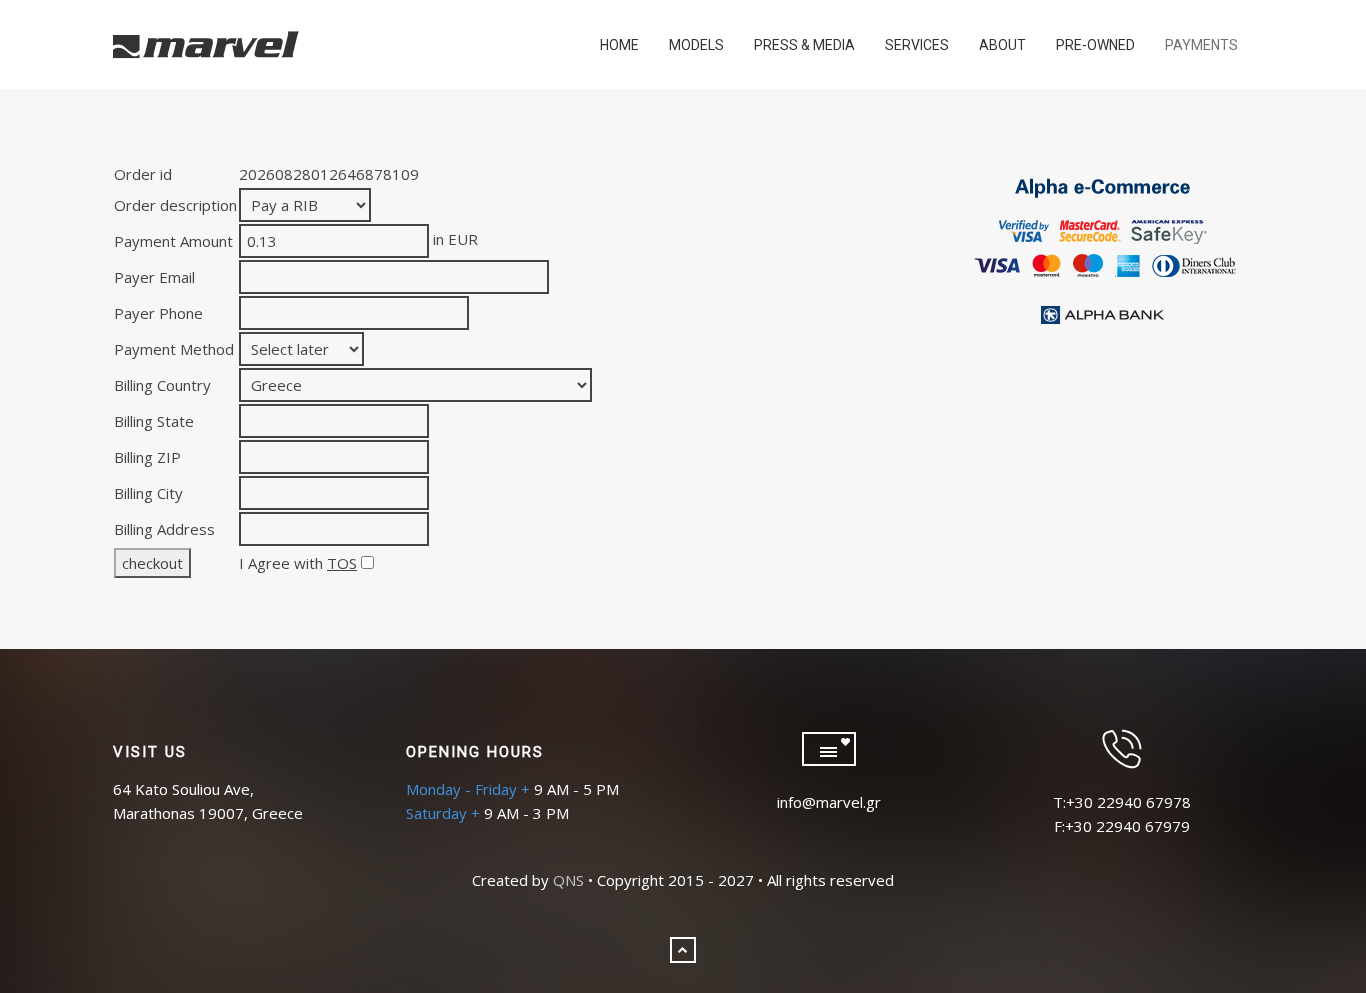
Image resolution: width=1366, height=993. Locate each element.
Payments (1201, 45)
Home (619, 45)
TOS (342, 563)
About (1002, 45)
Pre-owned (1095, 45)
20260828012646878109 (329, 174)
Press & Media (804, 45)
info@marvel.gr (829, 802)
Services (917, 45)
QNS (568, 880)
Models (696, 45)
